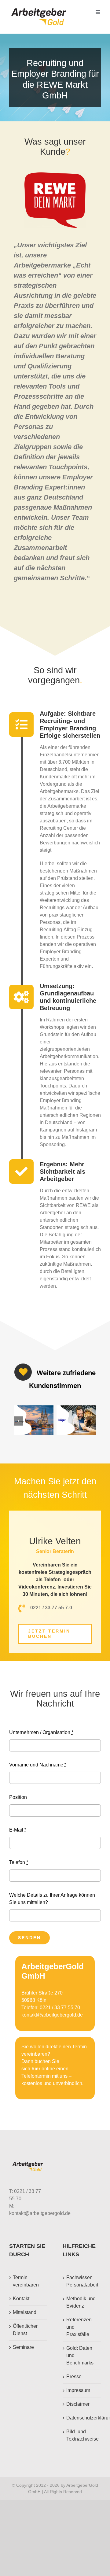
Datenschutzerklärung (82, 2418)
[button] (18, 1421)
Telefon (19, 1862)
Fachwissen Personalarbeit (82, 2281)
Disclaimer (78, 2404)
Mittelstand (25, 2312)
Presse (74, 2377)
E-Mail (18, 1830)
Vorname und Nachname (38, 1765)
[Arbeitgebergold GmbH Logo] (40, 8)
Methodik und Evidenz (81, 2302)
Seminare (23, 2347)
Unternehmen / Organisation (41, 1732)
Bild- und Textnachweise (82, 2435)
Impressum (78, 2390)
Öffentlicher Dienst (25, 2330)
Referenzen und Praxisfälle (79, 2327)
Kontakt (21, 2299)
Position (18, 1797)
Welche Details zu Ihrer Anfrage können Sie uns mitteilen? (52, 1899)
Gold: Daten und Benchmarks (80, 2355)
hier (36, 2069)
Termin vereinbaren (26, 2281)
